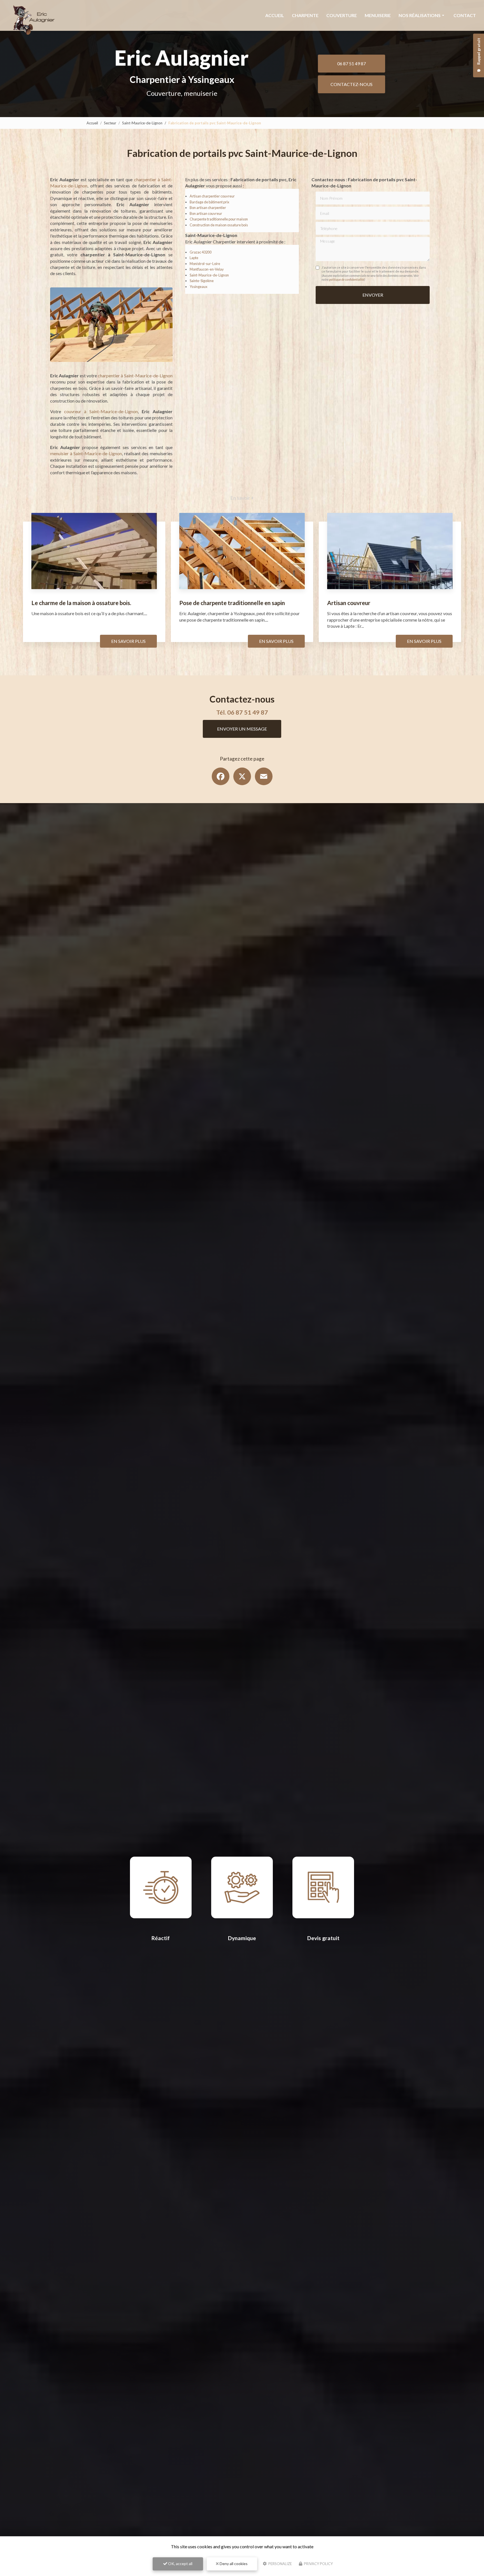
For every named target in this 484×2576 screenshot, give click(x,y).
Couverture (342, 15)
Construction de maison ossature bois (219, 225)
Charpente (305, 15)
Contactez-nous (352, 84)
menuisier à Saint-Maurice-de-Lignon (86, 453)
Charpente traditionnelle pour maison (219, 219)
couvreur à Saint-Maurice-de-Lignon (101, 411)
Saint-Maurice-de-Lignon (142, 123)
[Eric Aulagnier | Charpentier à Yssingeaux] (32, 19)
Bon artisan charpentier (208, 208)
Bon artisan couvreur (206, 213)
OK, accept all (180, 2564)
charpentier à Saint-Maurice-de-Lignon (135, 376)
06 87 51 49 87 (352, 63)
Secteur (110, 123)
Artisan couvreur (349, 603)
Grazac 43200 (201, 252)
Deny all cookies (233, 2564)
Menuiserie (378, 15)
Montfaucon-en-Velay (207, 269)
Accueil (275, 15)
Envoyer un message (242, 729)
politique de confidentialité (347, 279)
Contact (465, 15)
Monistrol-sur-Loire (205, 264)
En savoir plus (128, 641)
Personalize (280, 2564)
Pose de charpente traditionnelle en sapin (232, 603)
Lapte (194, 258)
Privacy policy (318, 2564)
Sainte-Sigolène (202, 281)
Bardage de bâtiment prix (209, 202)
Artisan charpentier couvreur (212, 196)
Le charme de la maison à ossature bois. (81, 603)
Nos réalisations (420, 15)
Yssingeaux (198, 287)
